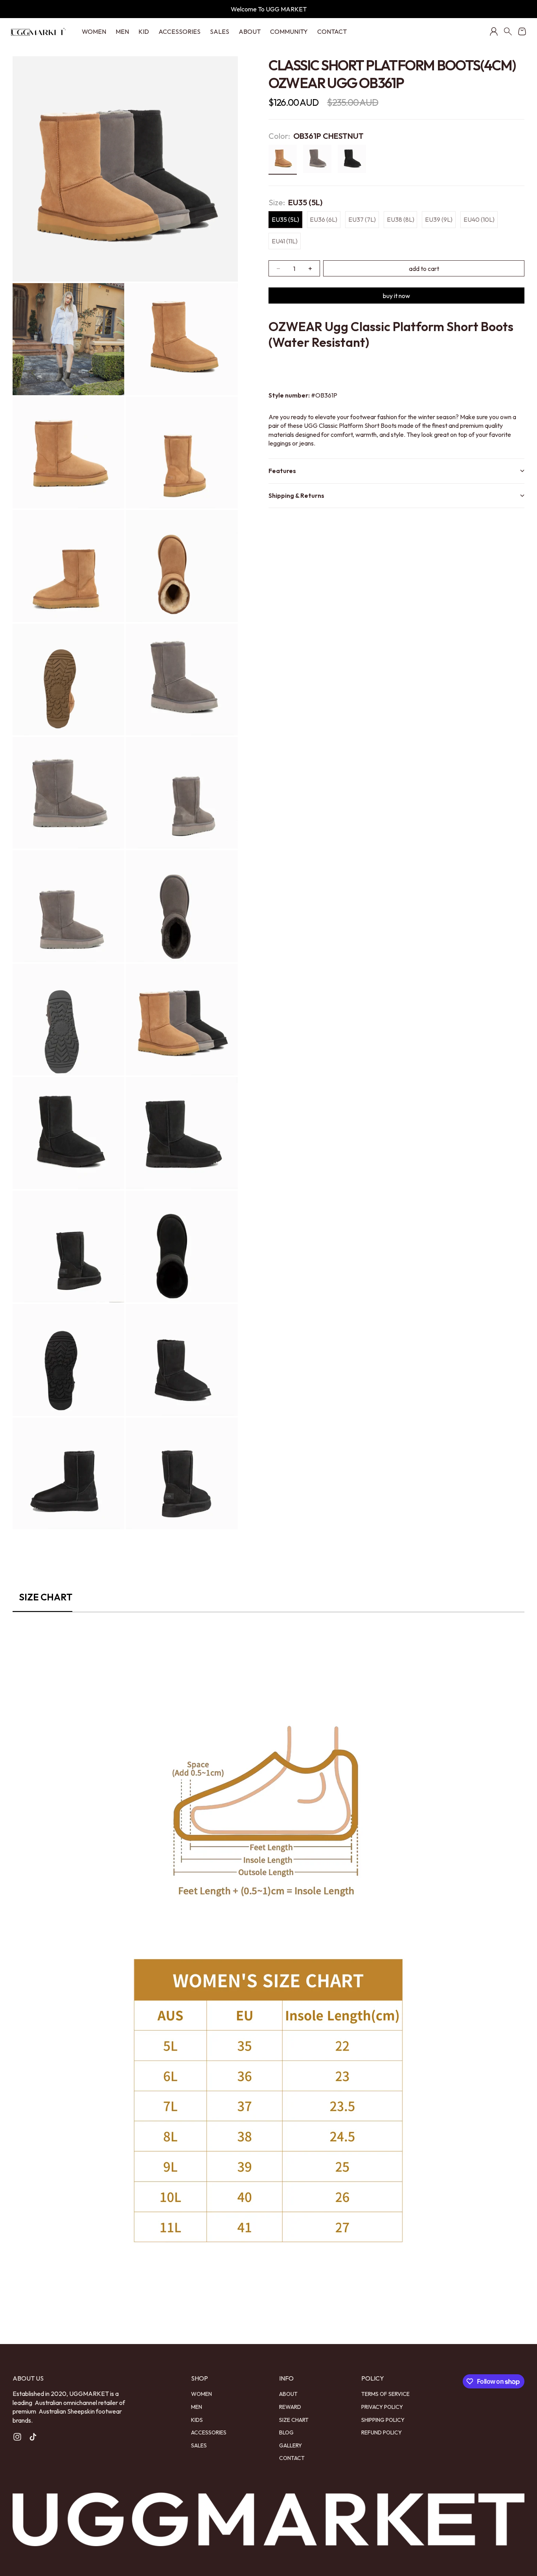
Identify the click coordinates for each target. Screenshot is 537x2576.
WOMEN (94, 31)
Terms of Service (385, 2394)
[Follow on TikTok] (33, 2437)
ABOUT (250, 31)
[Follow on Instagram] (17, 2437)
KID (144, 31)
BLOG (286, 2432)
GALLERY (291, 2445)
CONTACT (332, 31)
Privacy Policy (382, 2407)
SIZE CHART (294, 2420)
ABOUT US (28, 2378)
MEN (122, 31)
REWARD (290, 2407)
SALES (220, 31)
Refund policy (382, 2432)
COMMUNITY (289, 31)
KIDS (197, 2420)
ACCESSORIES (179, 31)
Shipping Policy (383, 2420)
